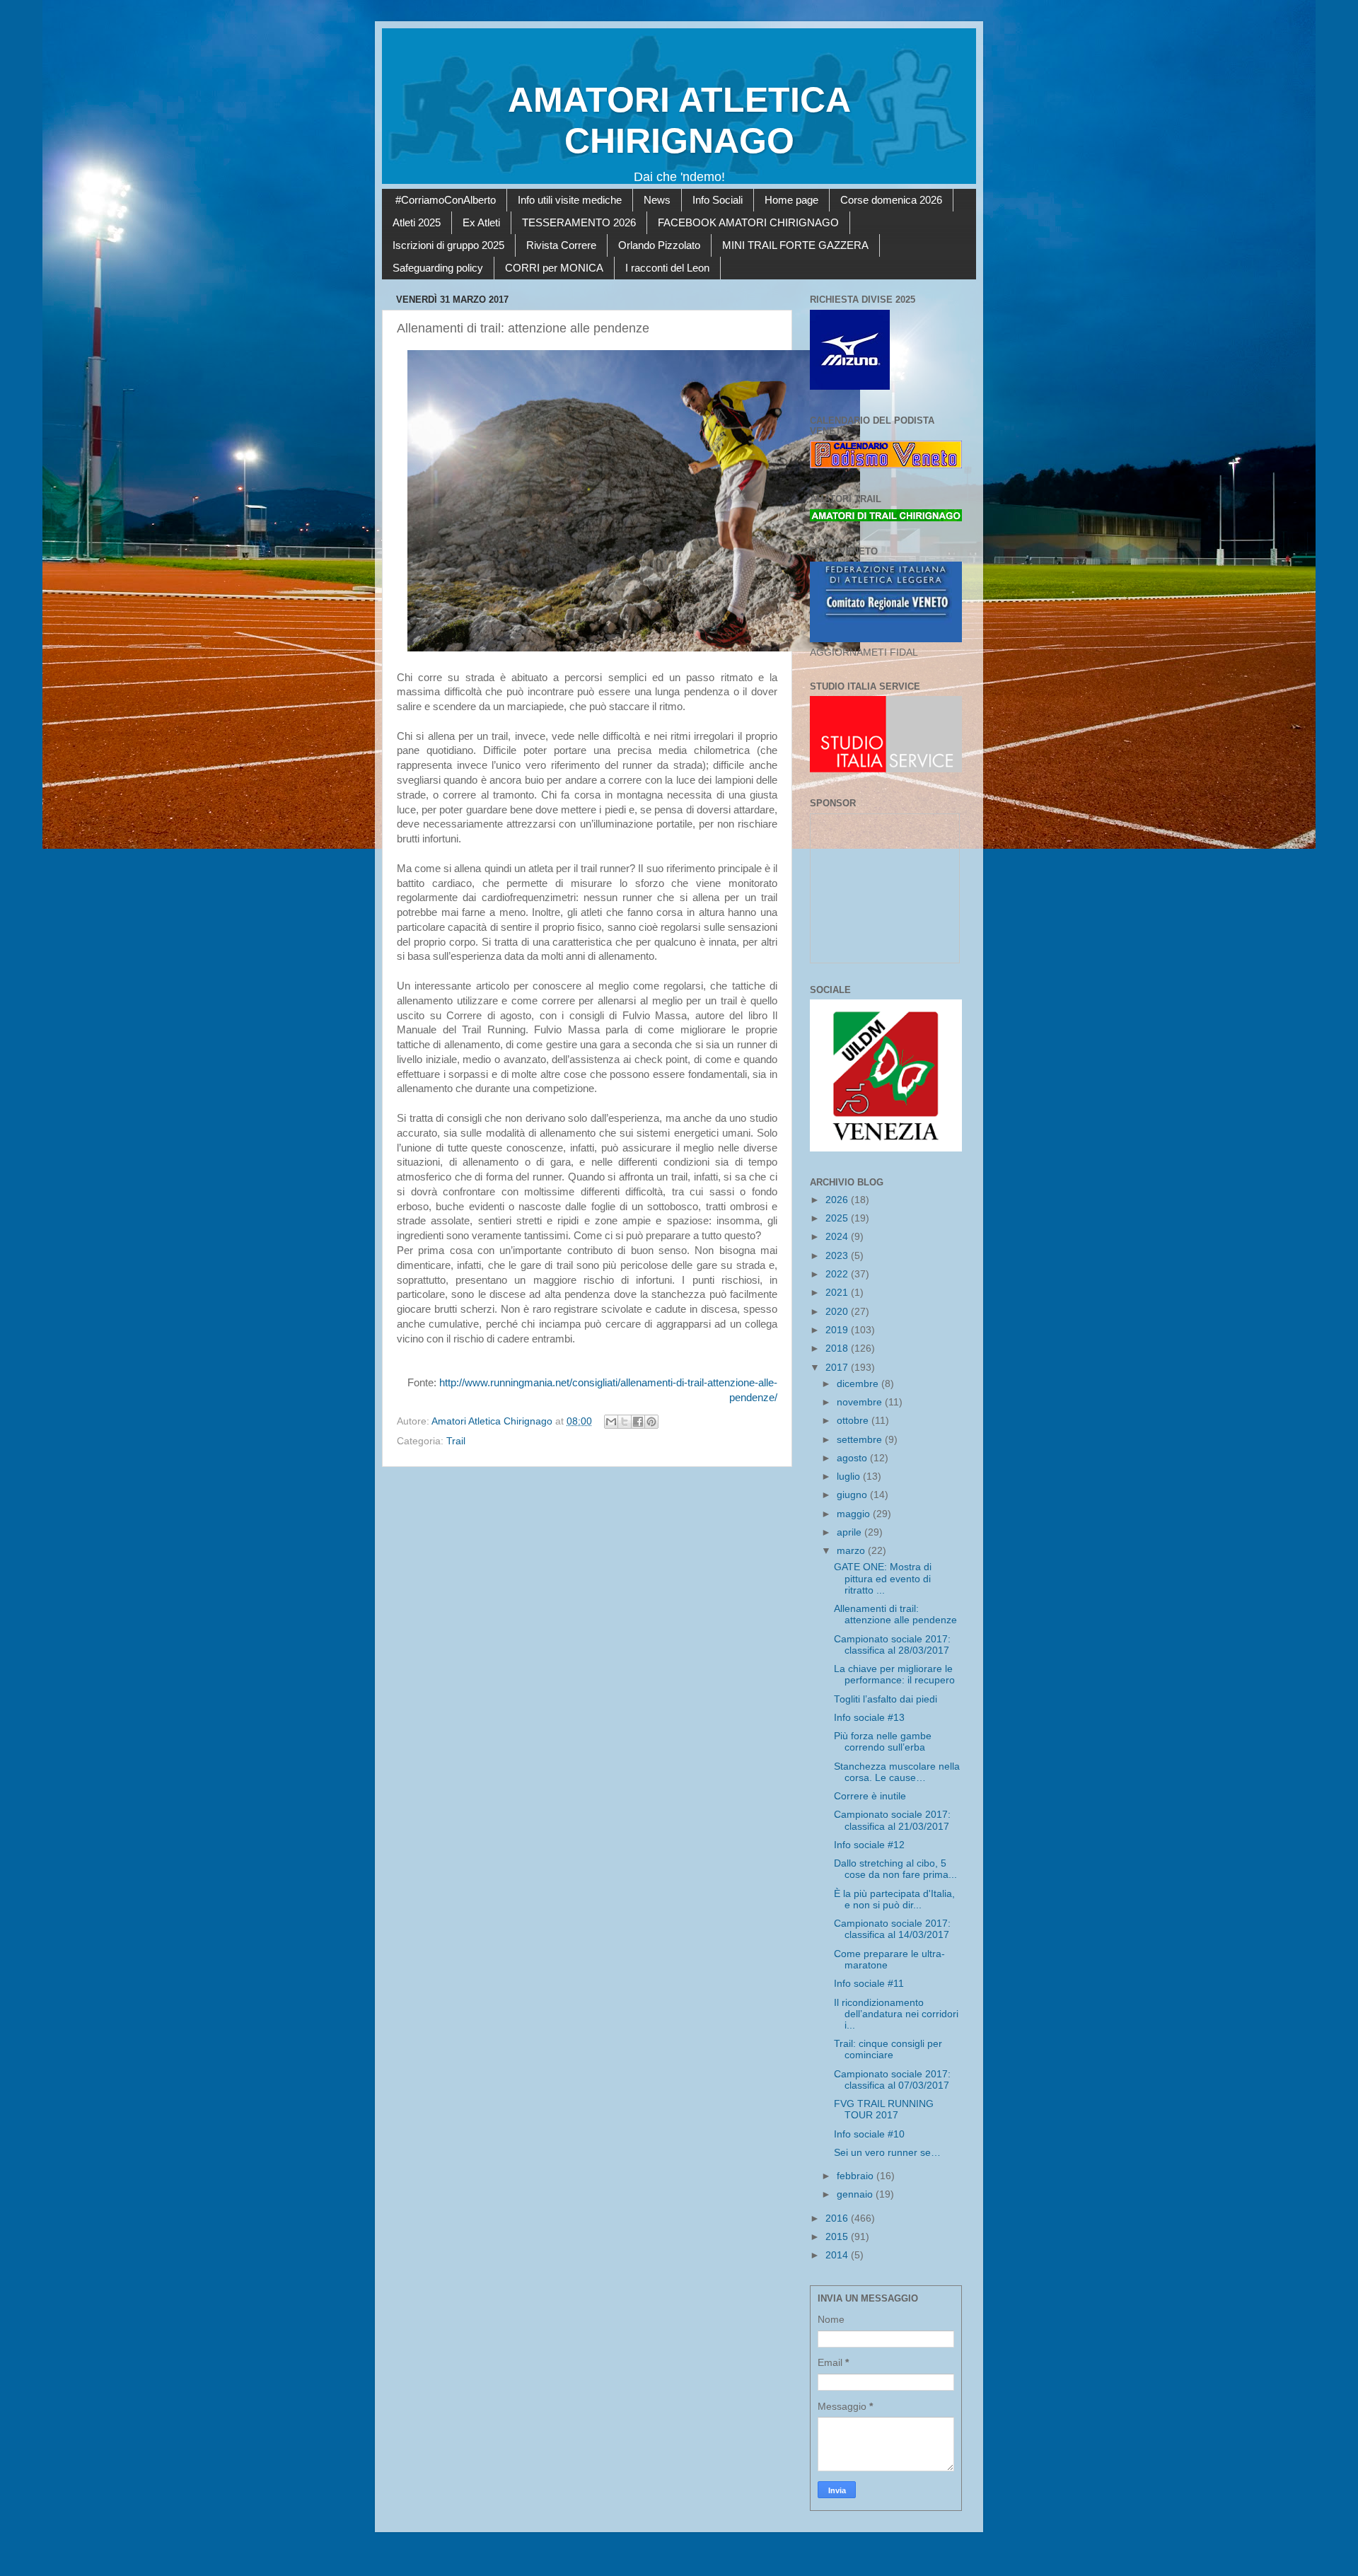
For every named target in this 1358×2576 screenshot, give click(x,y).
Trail (456, 1441)
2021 (838, 1293)
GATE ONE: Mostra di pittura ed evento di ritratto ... (883, 1578)
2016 (838, 2218)
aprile (851, 1532)
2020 (838, 1312)
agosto (853, 1458)
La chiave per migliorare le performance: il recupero (894, 1675)
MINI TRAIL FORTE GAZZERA (795, 245)
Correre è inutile (870, 1796)
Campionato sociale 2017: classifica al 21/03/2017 (892, 1820)
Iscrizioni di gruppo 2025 (448, 245)
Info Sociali (718, 200)
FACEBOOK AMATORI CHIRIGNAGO (748, 222)
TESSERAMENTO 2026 (579, 222)
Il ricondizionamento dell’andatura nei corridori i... (896, 2014)
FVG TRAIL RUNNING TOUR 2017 (884, 2110)
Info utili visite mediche (570, 200)
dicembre (859, 1384)
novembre (861, 1402)
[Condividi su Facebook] (638, 1422)
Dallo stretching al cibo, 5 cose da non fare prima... (895, 1869)
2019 (838, 1330)
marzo (852, 1551)
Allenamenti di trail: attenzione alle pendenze (895, 1614)
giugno (853, 1495)
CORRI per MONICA (554, 268)
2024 (838, 1237)
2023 (838, 1256)
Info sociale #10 (869, 2134)
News (657, 200)
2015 (838, 2237)
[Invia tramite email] (611, 1422)
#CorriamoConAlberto (446, 200)
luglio (850, 1476)
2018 (838, 1348)
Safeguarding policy (438, 268)
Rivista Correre (561, 245)
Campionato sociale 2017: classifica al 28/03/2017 (892, 1645)
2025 (838, 1218)
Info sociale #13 (869, 1718)
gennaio (856, 2194)
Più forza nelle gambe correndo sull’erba (883, 1742)
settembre (861, 1440)
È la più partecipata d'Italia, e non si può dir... (894, 1899)
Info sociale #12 (869, 1845)
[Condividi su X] (625, 1422)
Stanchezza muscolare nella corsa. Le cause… (897, 1772)
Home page (791, 200)
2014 (838, 2255)
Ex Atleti (481, 222)
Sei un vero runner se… (887, 2153)
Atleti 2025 (417, 222)
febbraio (857, 2176)
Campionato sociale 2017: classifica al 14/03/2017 (892, 1929)
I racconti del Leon (667, 268)
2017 (838, 1368)
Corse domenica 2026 (891, 200)
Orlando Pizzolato (659, 245)
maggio (855, 1514)
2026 (838, 1200)
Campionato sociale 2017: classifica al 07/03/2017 (892, 2080)
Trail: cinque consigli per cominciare (888, 2049)
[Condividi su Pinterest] (651, 1422)
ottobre (854, 1421)
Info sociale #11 (869, 1984)
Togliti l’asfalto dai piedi (886, 1699)
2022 (838, 1274)
